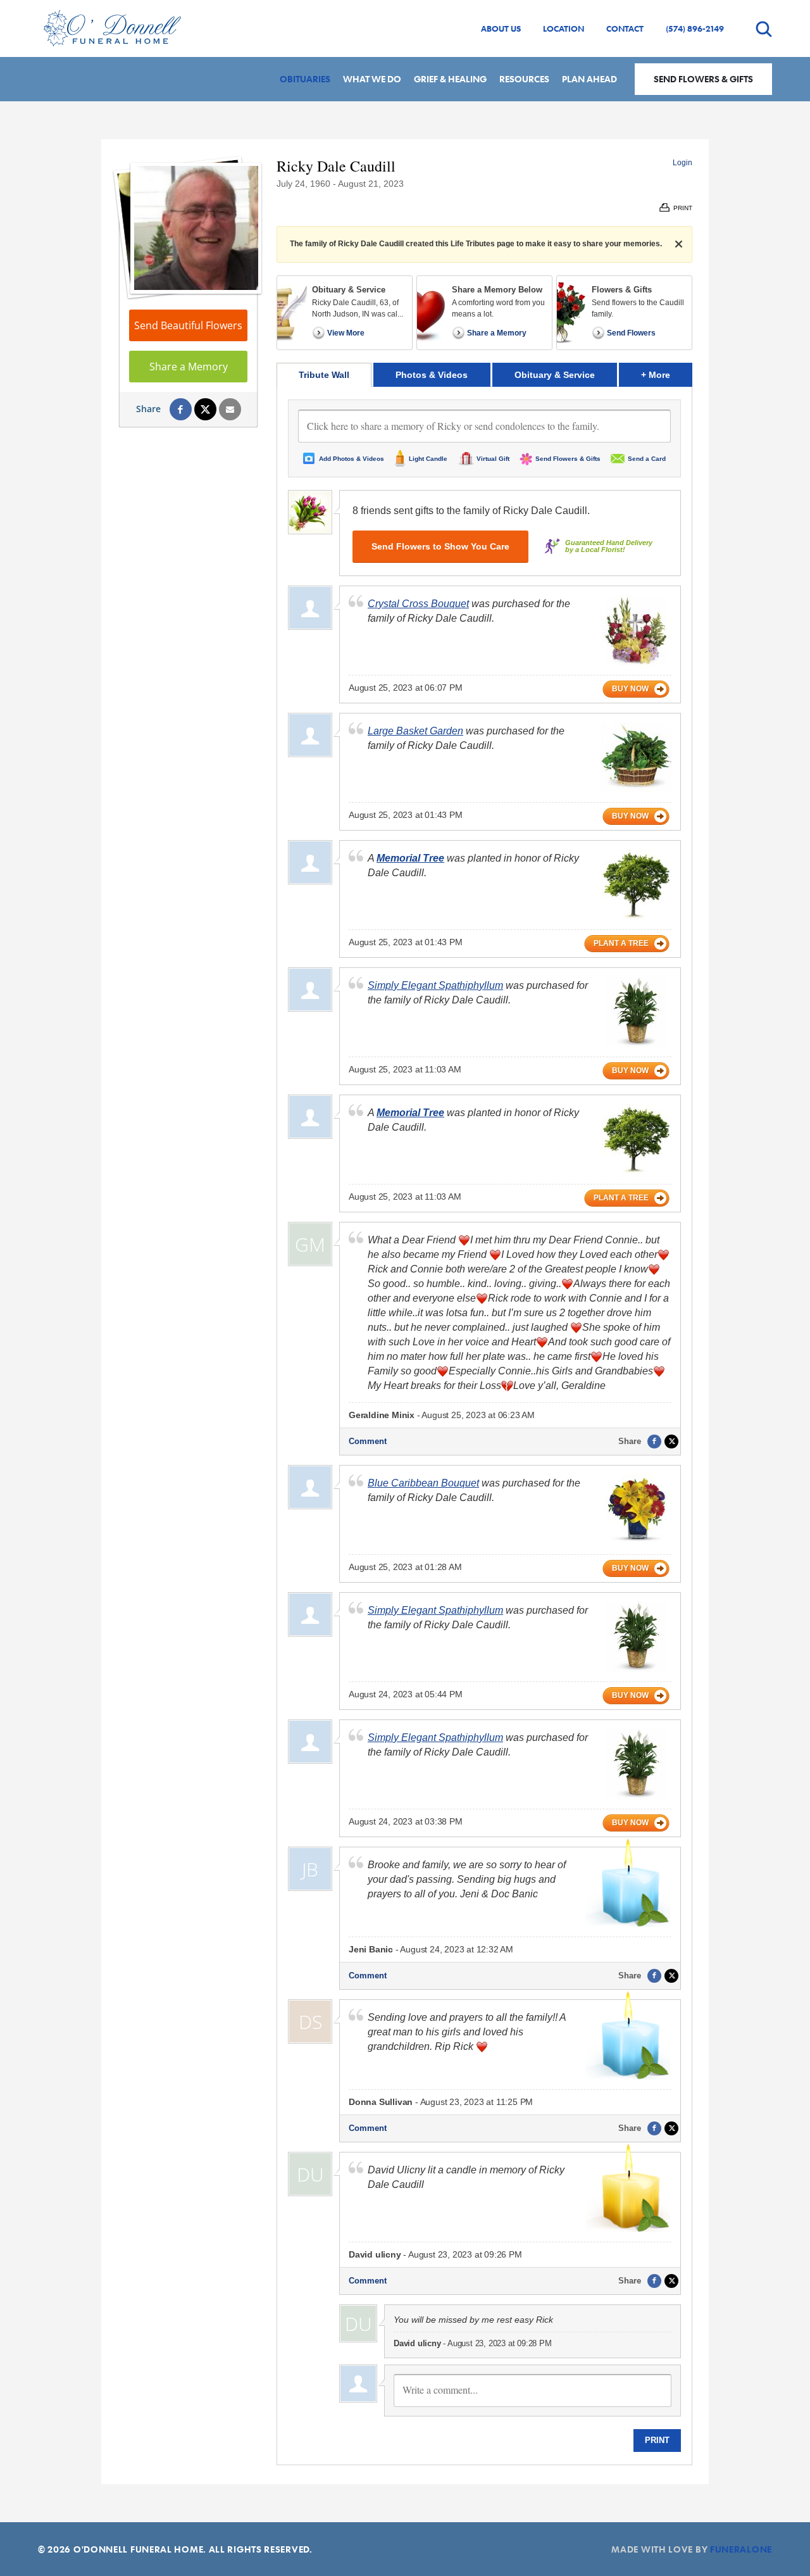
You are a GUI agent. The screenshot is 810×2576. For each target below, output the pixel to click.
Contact (625, 28)
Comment (368, 1441)
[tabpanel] (484, 1426)
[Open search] (764, 29)
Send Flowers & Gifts (703, 79)
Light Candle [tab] (428, 459)
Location (564, 28)
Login (682, 163)
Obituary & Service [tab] (555, 375)
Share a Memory (189, 367)
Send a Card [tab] (647, 459)
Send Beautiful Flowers (188, 325)
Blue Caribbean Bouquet (423, 1483)
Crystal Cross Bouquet (418, 604)
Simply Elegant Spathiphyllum (435, 985)
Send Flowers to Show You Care (440, 546)
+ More (667, 374)
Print (657, 2440)
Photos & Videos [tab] (432, 375)
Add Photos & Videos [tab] (352, 459)
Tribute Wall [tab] (324, 375)
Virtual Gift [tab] (493, 459)
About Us (501, 28)
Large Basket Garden (415, 731)
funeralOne (741, 2549)
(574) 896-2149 (695, 28)
